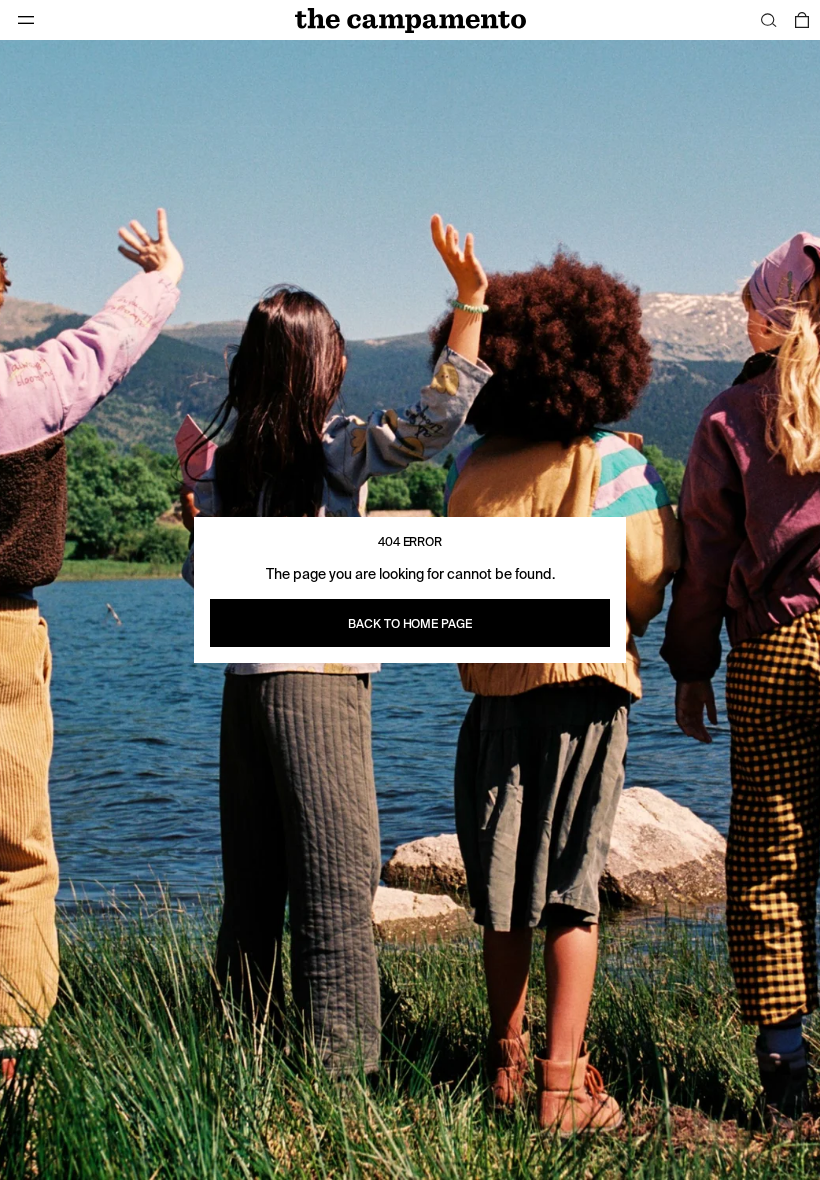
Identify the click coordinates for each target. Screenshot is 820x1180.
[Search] (768, 20)
